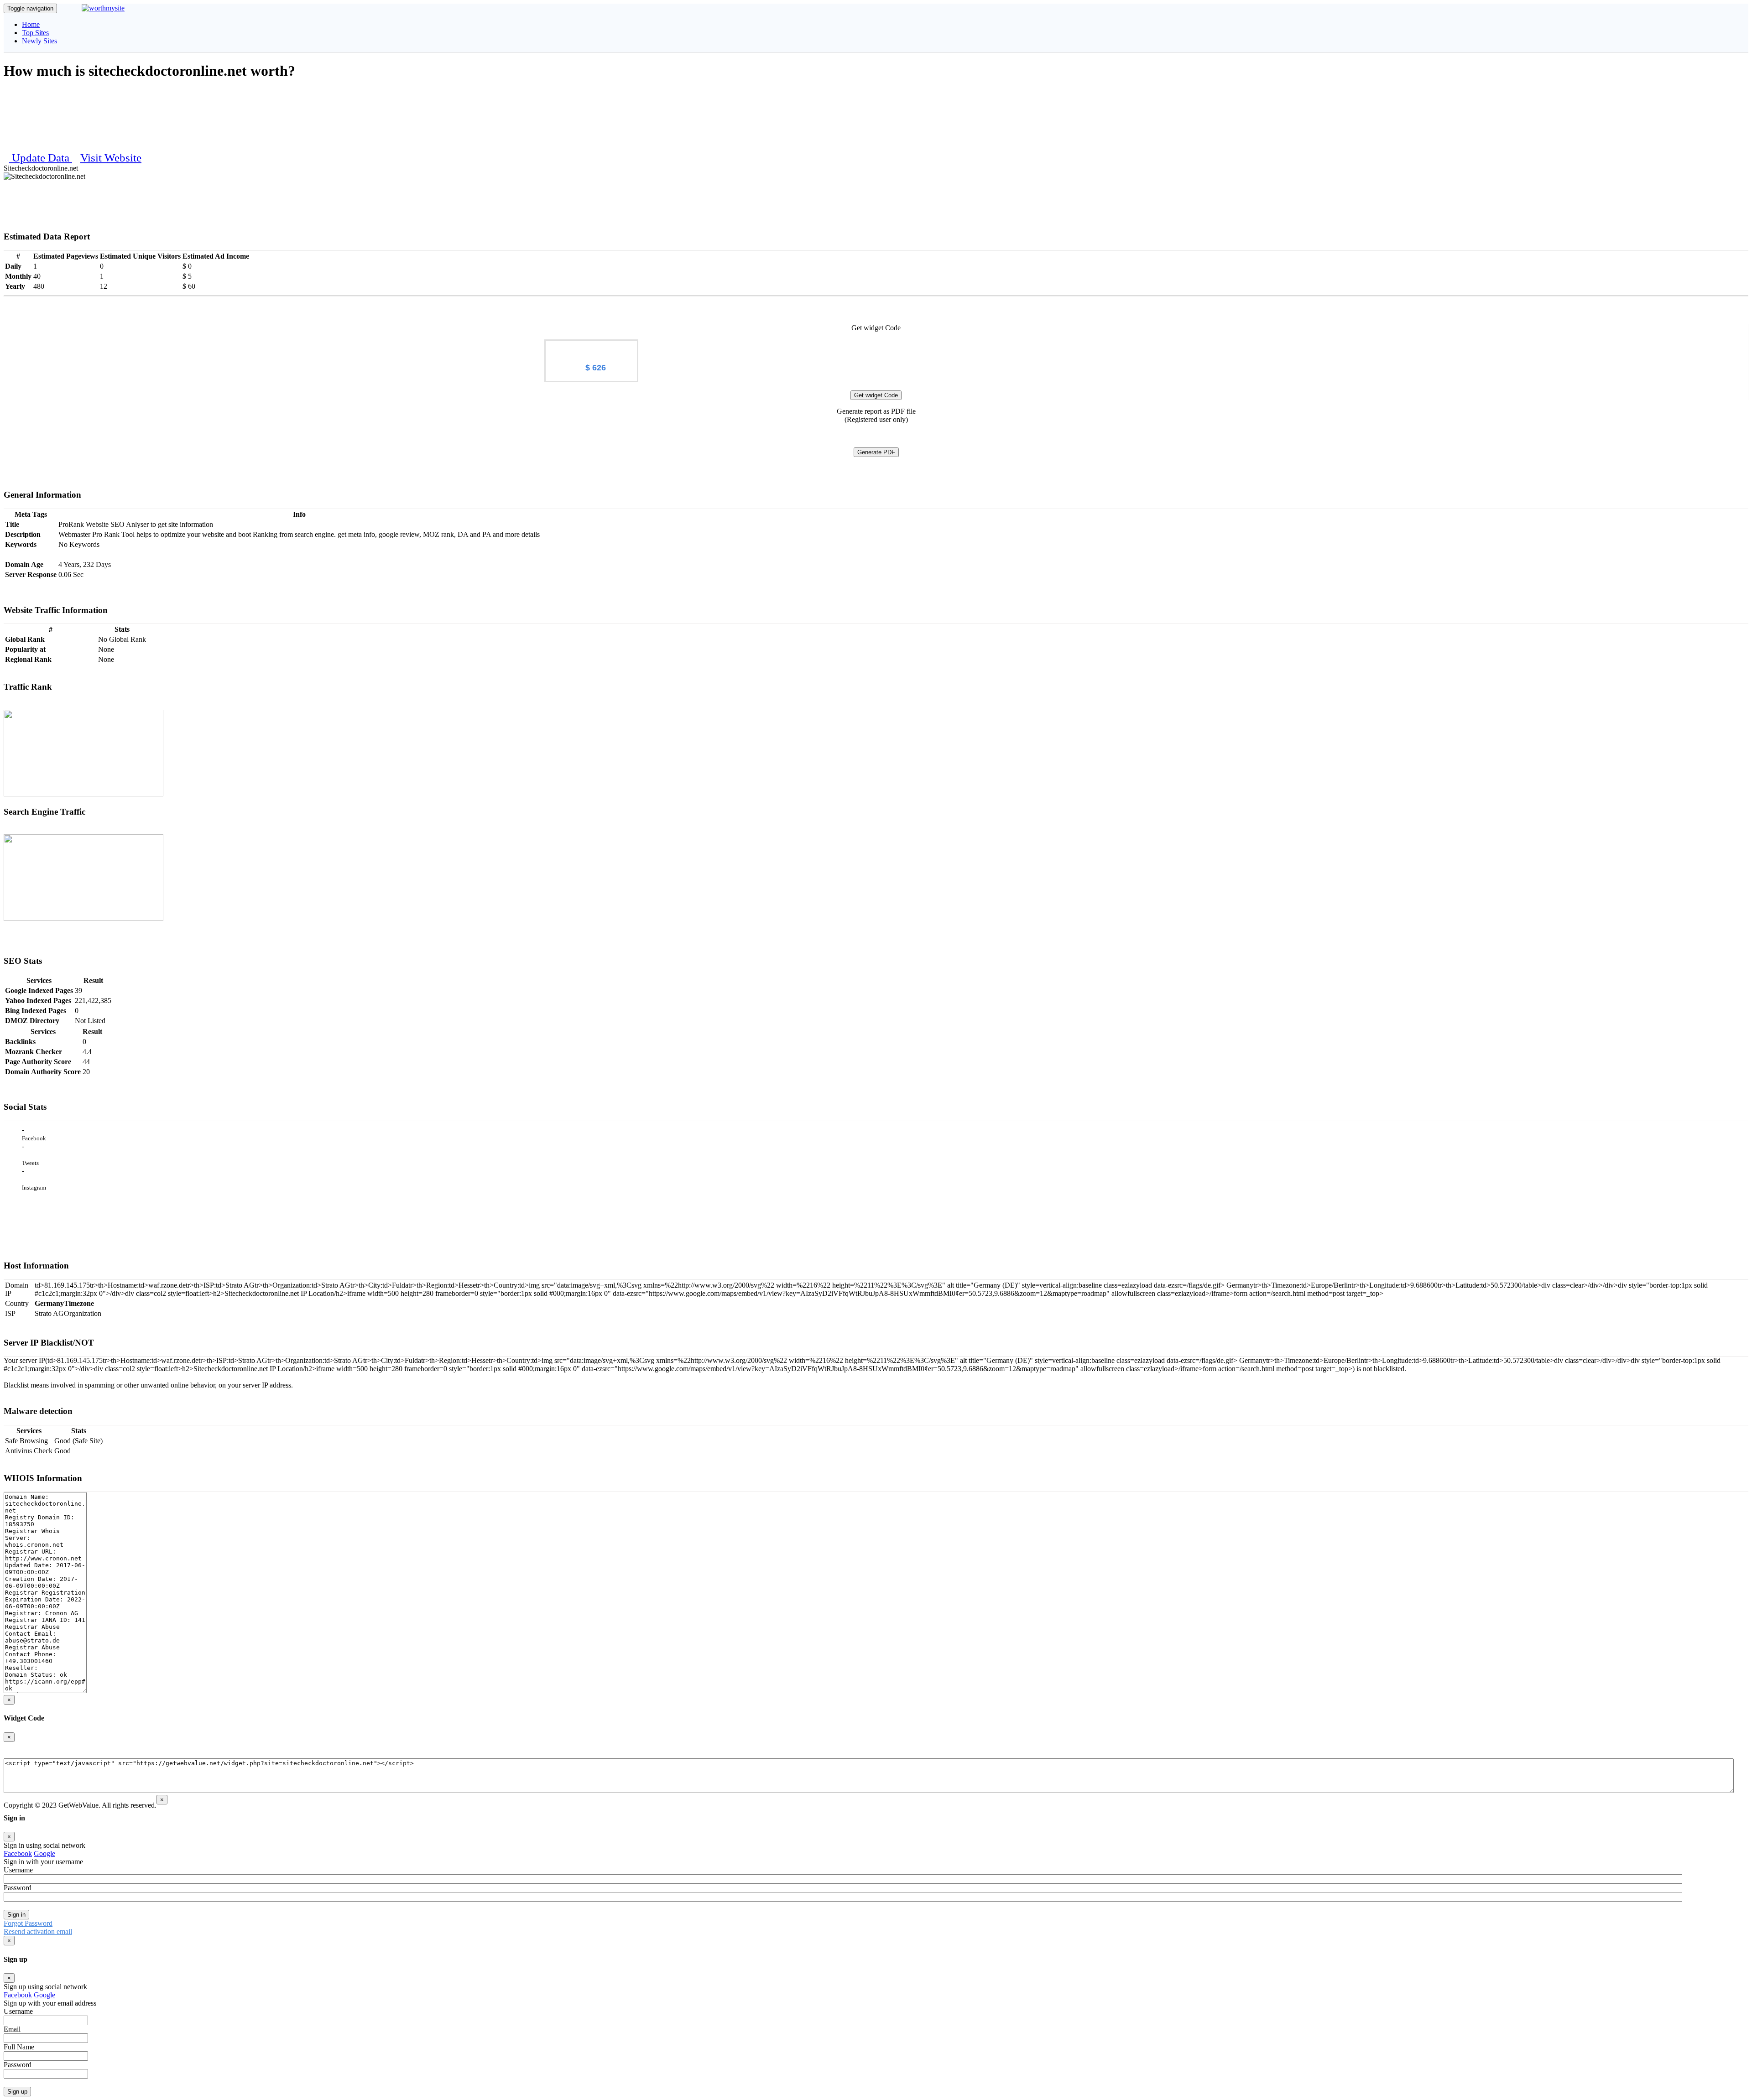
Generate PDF (876, 452)
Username (18, 1870)
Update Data (42, 158)
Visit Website (111, 158)
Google (44, 1853)
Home (31, 24)
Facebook (18, 1853)
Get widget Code (876, 395)
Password (18, 1888)
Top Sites (35, 33)
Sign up (17, 2092)
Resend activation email (38, 1931)
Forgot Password (28, 1923)
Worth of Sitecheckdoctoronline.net (592, 348)
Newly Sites (39, 41)
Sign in (16, 1915)
